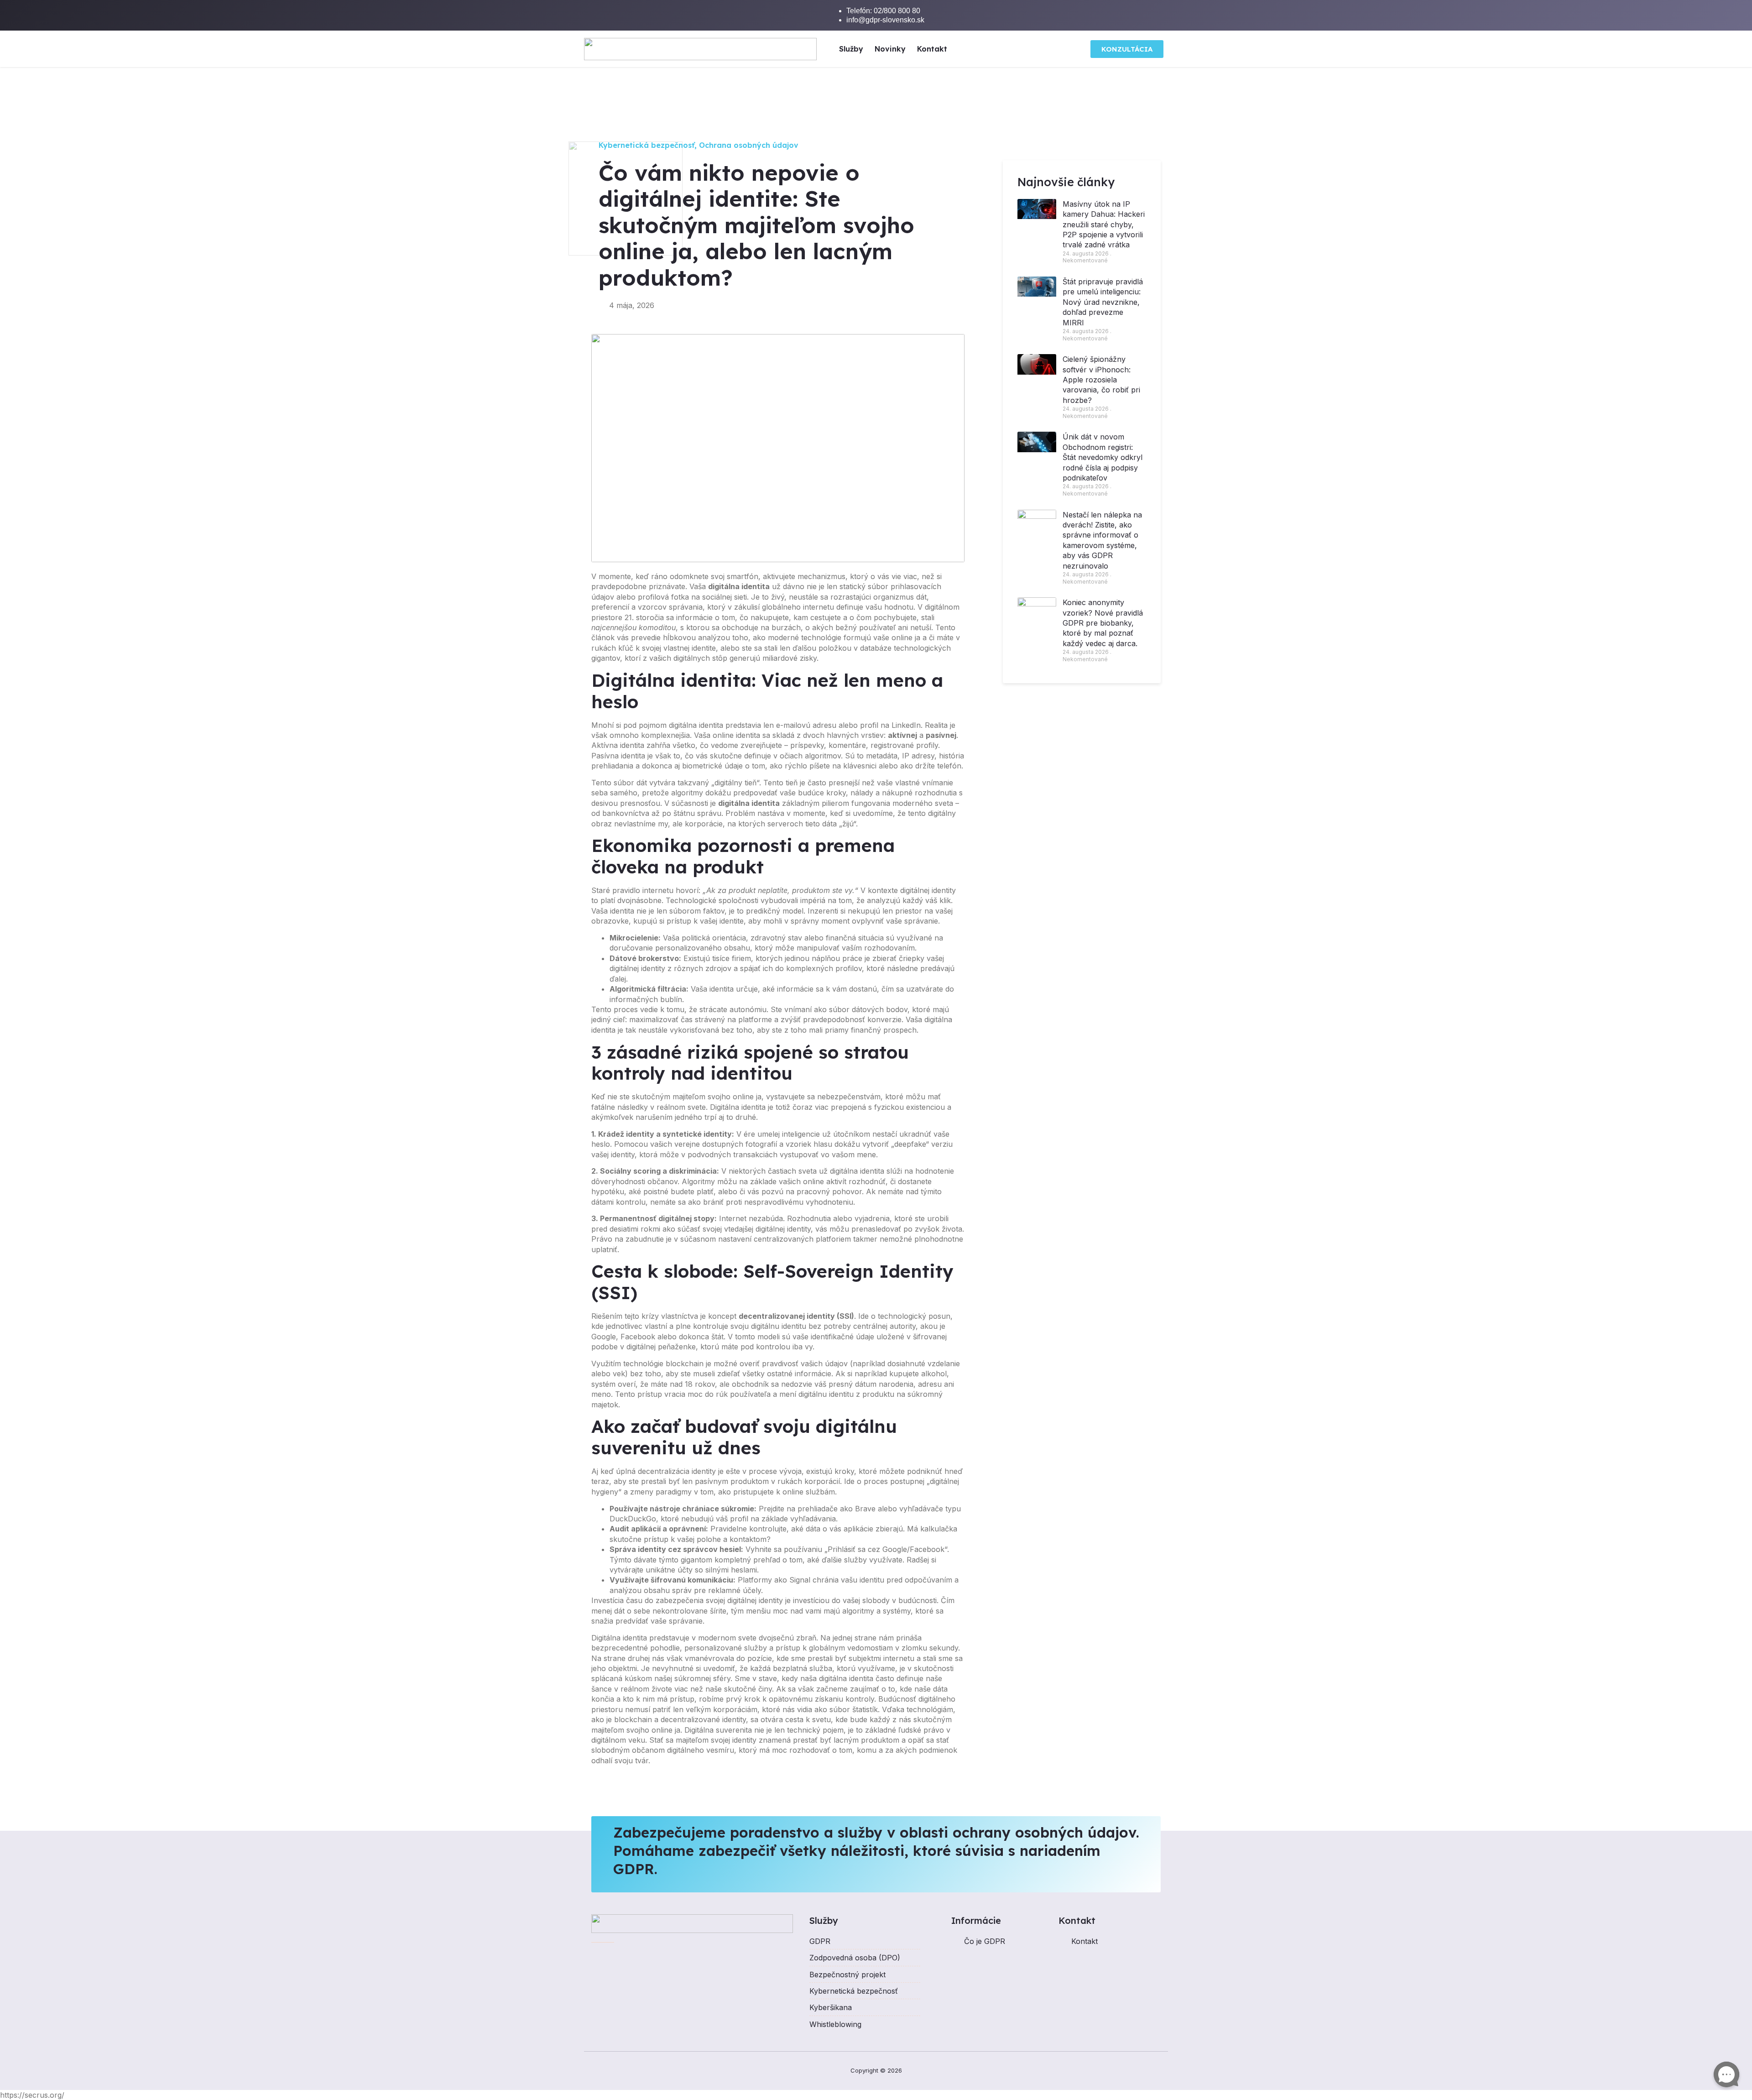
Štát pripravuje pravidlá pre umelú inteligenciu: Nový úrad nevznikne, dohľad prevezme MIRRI (1103, 302)
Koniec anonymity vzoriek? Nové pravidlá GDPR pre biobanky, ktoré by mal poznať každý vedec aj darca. (1103, 623)
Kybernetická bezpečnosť (647, 145)
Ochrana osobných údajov (749, 145)
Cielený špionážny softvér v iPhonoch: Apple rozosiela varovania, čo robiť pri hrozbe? (1101, 380)
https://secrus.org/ (32, 2095)
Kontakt (932, 49)
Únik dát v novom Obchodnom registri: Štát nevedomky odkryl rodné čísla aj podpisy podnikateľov (1103, 457)
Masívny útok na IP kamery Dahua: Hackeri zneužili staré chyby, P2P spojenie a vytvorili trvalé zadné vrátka (1104, 225)
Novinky (890, 49)
